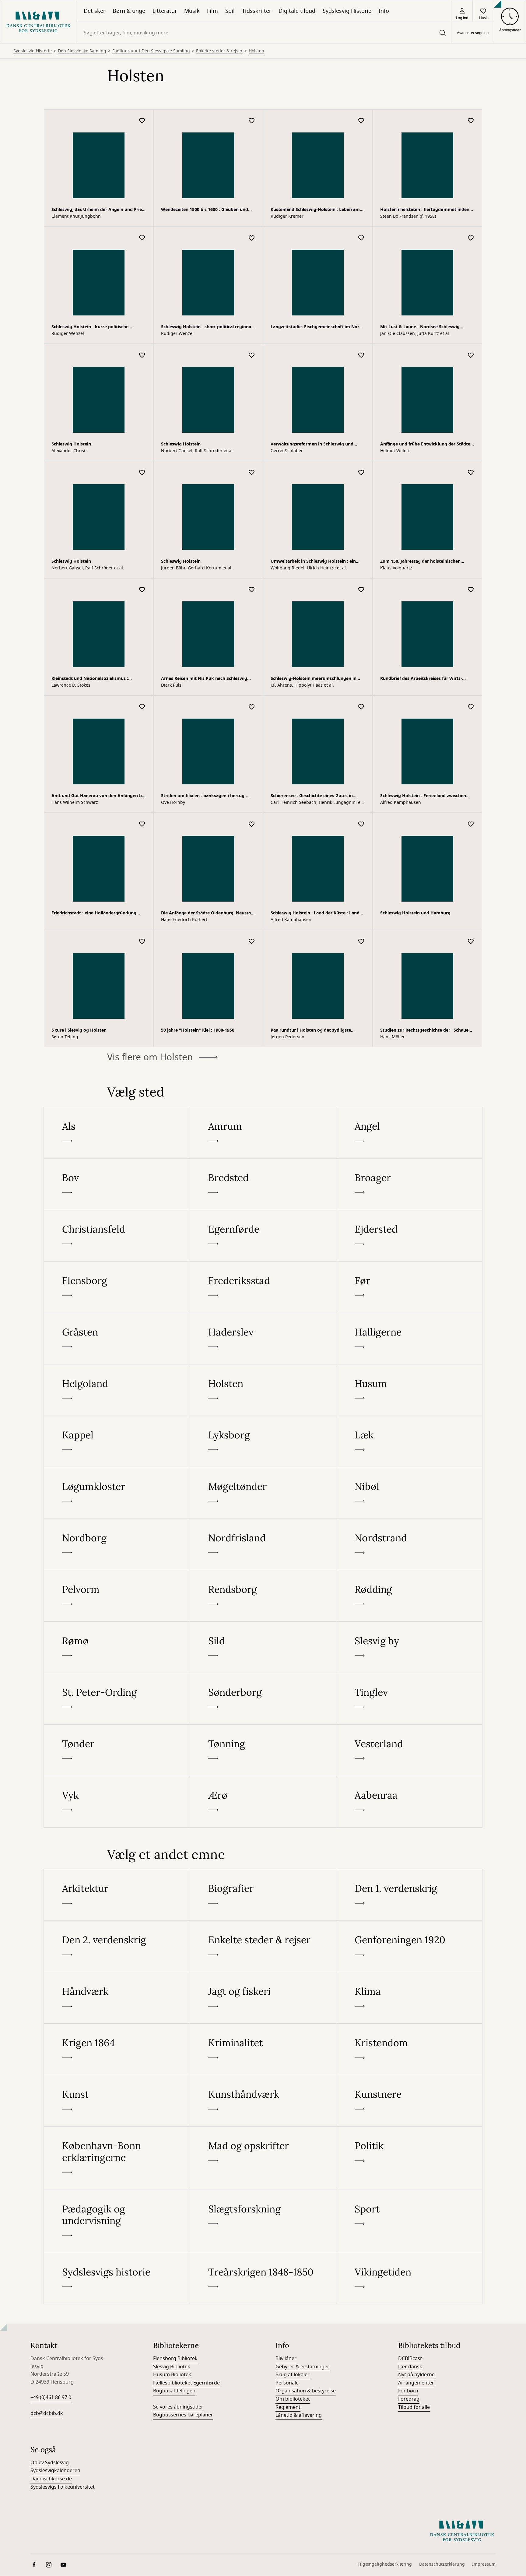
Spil (230, 11)
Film (212, 11)
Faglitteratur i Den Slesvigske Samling (151, 76)
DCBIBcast (410, 1443)
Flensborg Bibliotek (175, 1443)
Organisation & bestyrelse (306, 1476)
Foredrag (409, 1483)
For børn (408, 1476)
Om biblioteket (293, 1483)
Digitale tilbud (297, 11)
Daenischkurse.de (51, 1563)
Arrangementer (416, 1467)
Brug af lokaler (293, 1459)
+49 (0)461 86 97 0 (51, 1482)
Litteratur (165, 11)
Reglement (288, 1492)
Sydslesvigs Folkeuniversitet (63, 1571)
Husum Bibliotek (172, 1459)
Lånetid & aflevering (299, 1500)
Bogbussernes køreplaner (183, 1499)
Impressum (484, 1649)
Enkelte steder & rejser (219, 76)
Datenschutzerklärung (442, 1649)
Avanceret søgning (473, 33)
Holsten (256, 76)
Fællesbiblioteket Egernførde (186, 1467)
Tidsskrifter (257, 11)
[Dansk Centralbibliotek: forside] (38, 22)
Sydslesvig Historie (347, 11)
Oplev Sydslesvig (50, 1547)
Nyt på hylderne (416, 1459)
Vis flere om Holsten (150, 142)
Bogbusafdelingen (174, 1476)
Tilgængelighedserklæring (385, 1649)
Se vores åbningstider (178, 1491)
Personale (287, 1467)
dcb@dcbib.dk (47, 1498)
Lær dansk (410, 1451)
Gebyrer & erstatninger (302, 1451)
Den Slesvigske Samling (82, 76)
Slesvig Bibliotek (172, 1451)
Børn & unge (129, 11)
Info (384, 11)
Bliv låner (286, 1443)
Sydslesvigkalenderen (55, 1555)
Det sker (95, 11)
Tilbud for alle (414, 1492)
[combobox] (264, 33)
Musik (192, 11)
